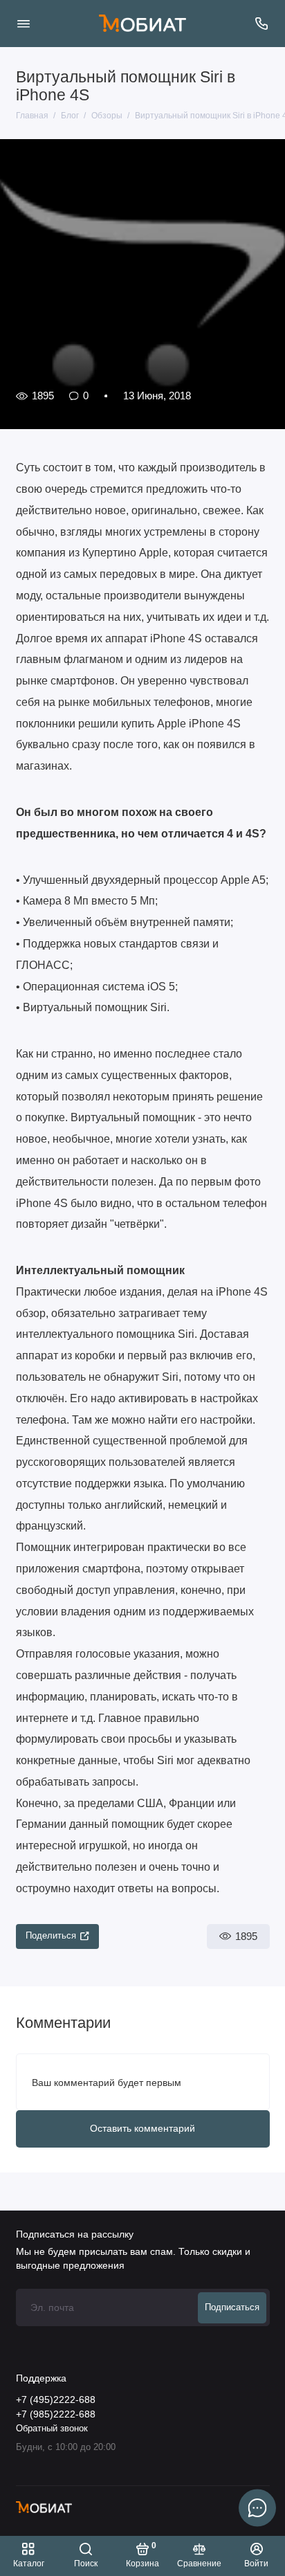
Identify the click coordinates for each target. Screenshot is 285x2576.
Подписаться (232, 2307)
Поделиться (51, 1936)
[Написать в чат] (257, 2507)
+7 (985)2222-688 (56, 2414)
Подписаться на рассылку (75, 2234)
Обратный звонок (52, 2429)
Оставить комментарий (142, 2128)
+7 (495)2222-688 (56, 2400)
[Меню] (24, 24)
